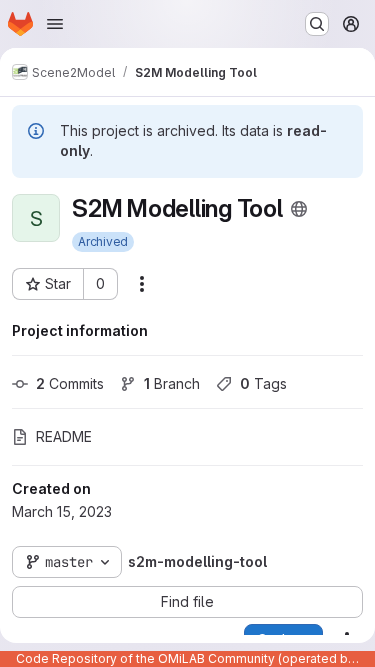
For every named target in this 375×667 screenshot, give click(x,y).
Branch (172, 383)
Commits (70, 383)
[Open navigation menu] (55, 24)
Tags (263, 383)
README (64, 436)
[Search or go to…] (317, 24)
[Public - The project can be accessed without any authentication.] (299, 209)
